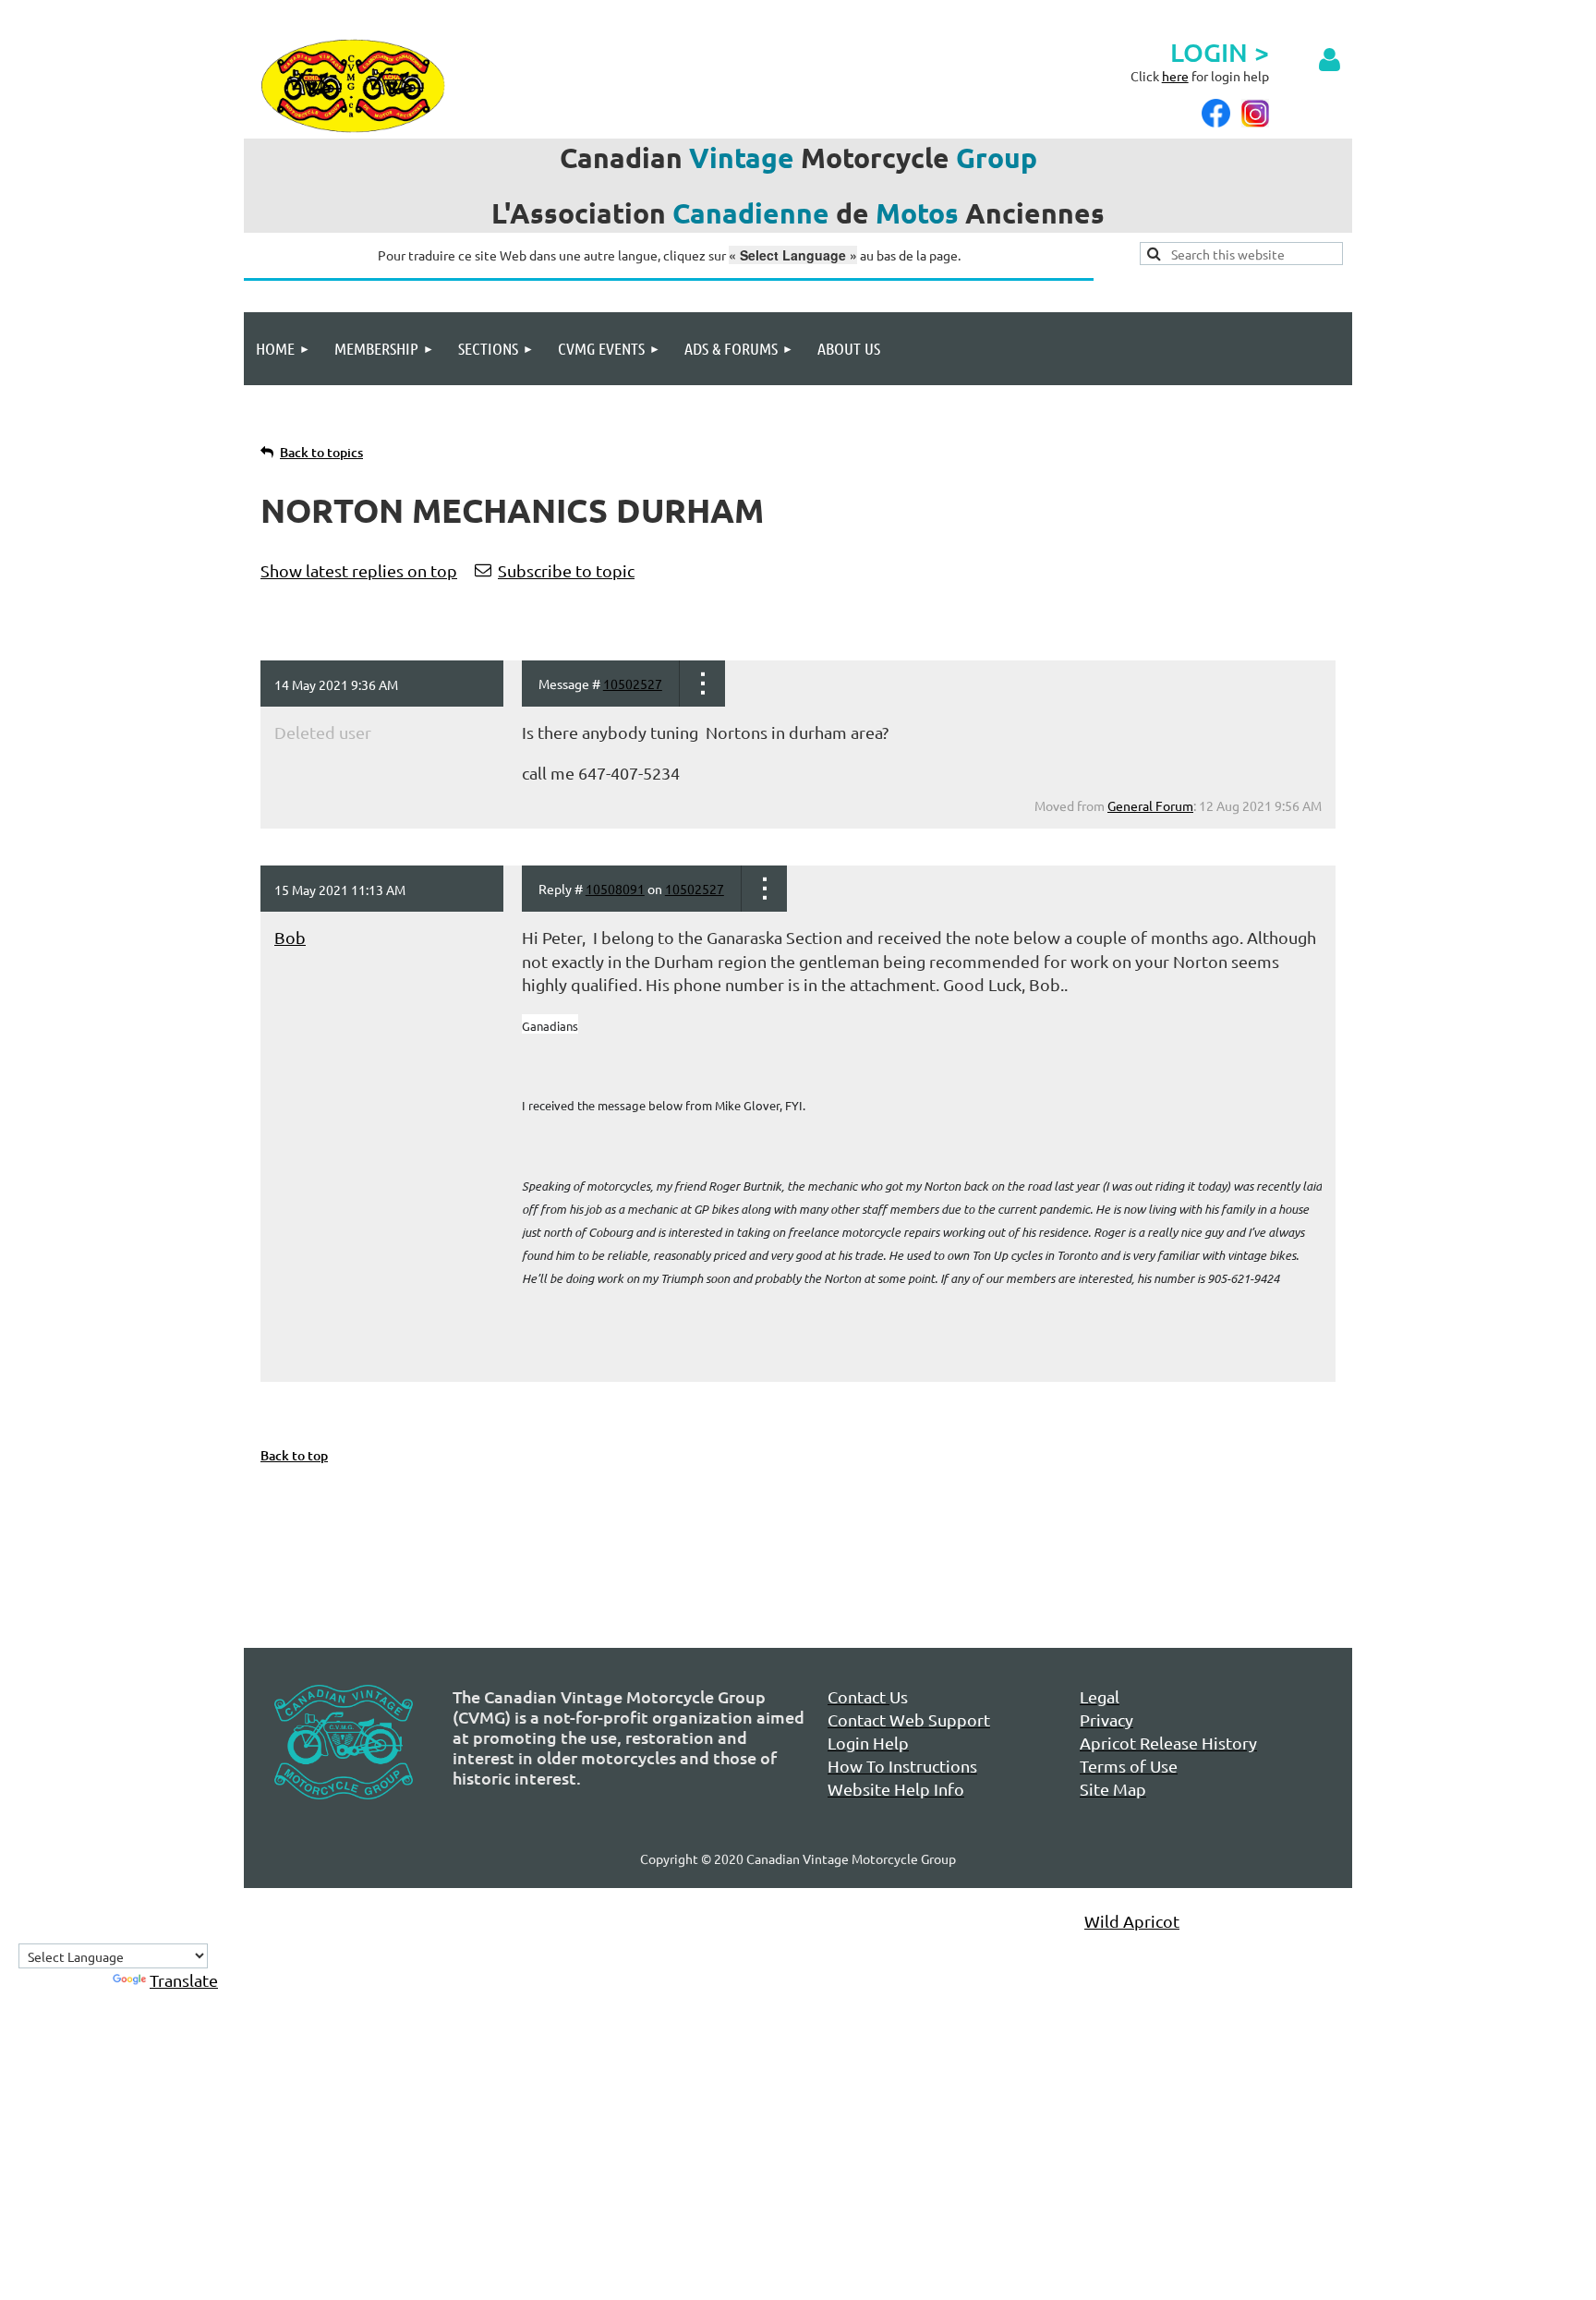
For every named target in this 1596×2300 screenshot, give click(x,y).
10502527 (633, 684)
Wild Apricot (1132, 1921)
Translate (184, 1980)
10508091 (615, 889)
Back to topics (321, 452)
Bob (290, 937)
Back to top (294, 1455)
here (1175, 76)
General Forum (1150, 805)
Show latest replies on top (359, 570)
